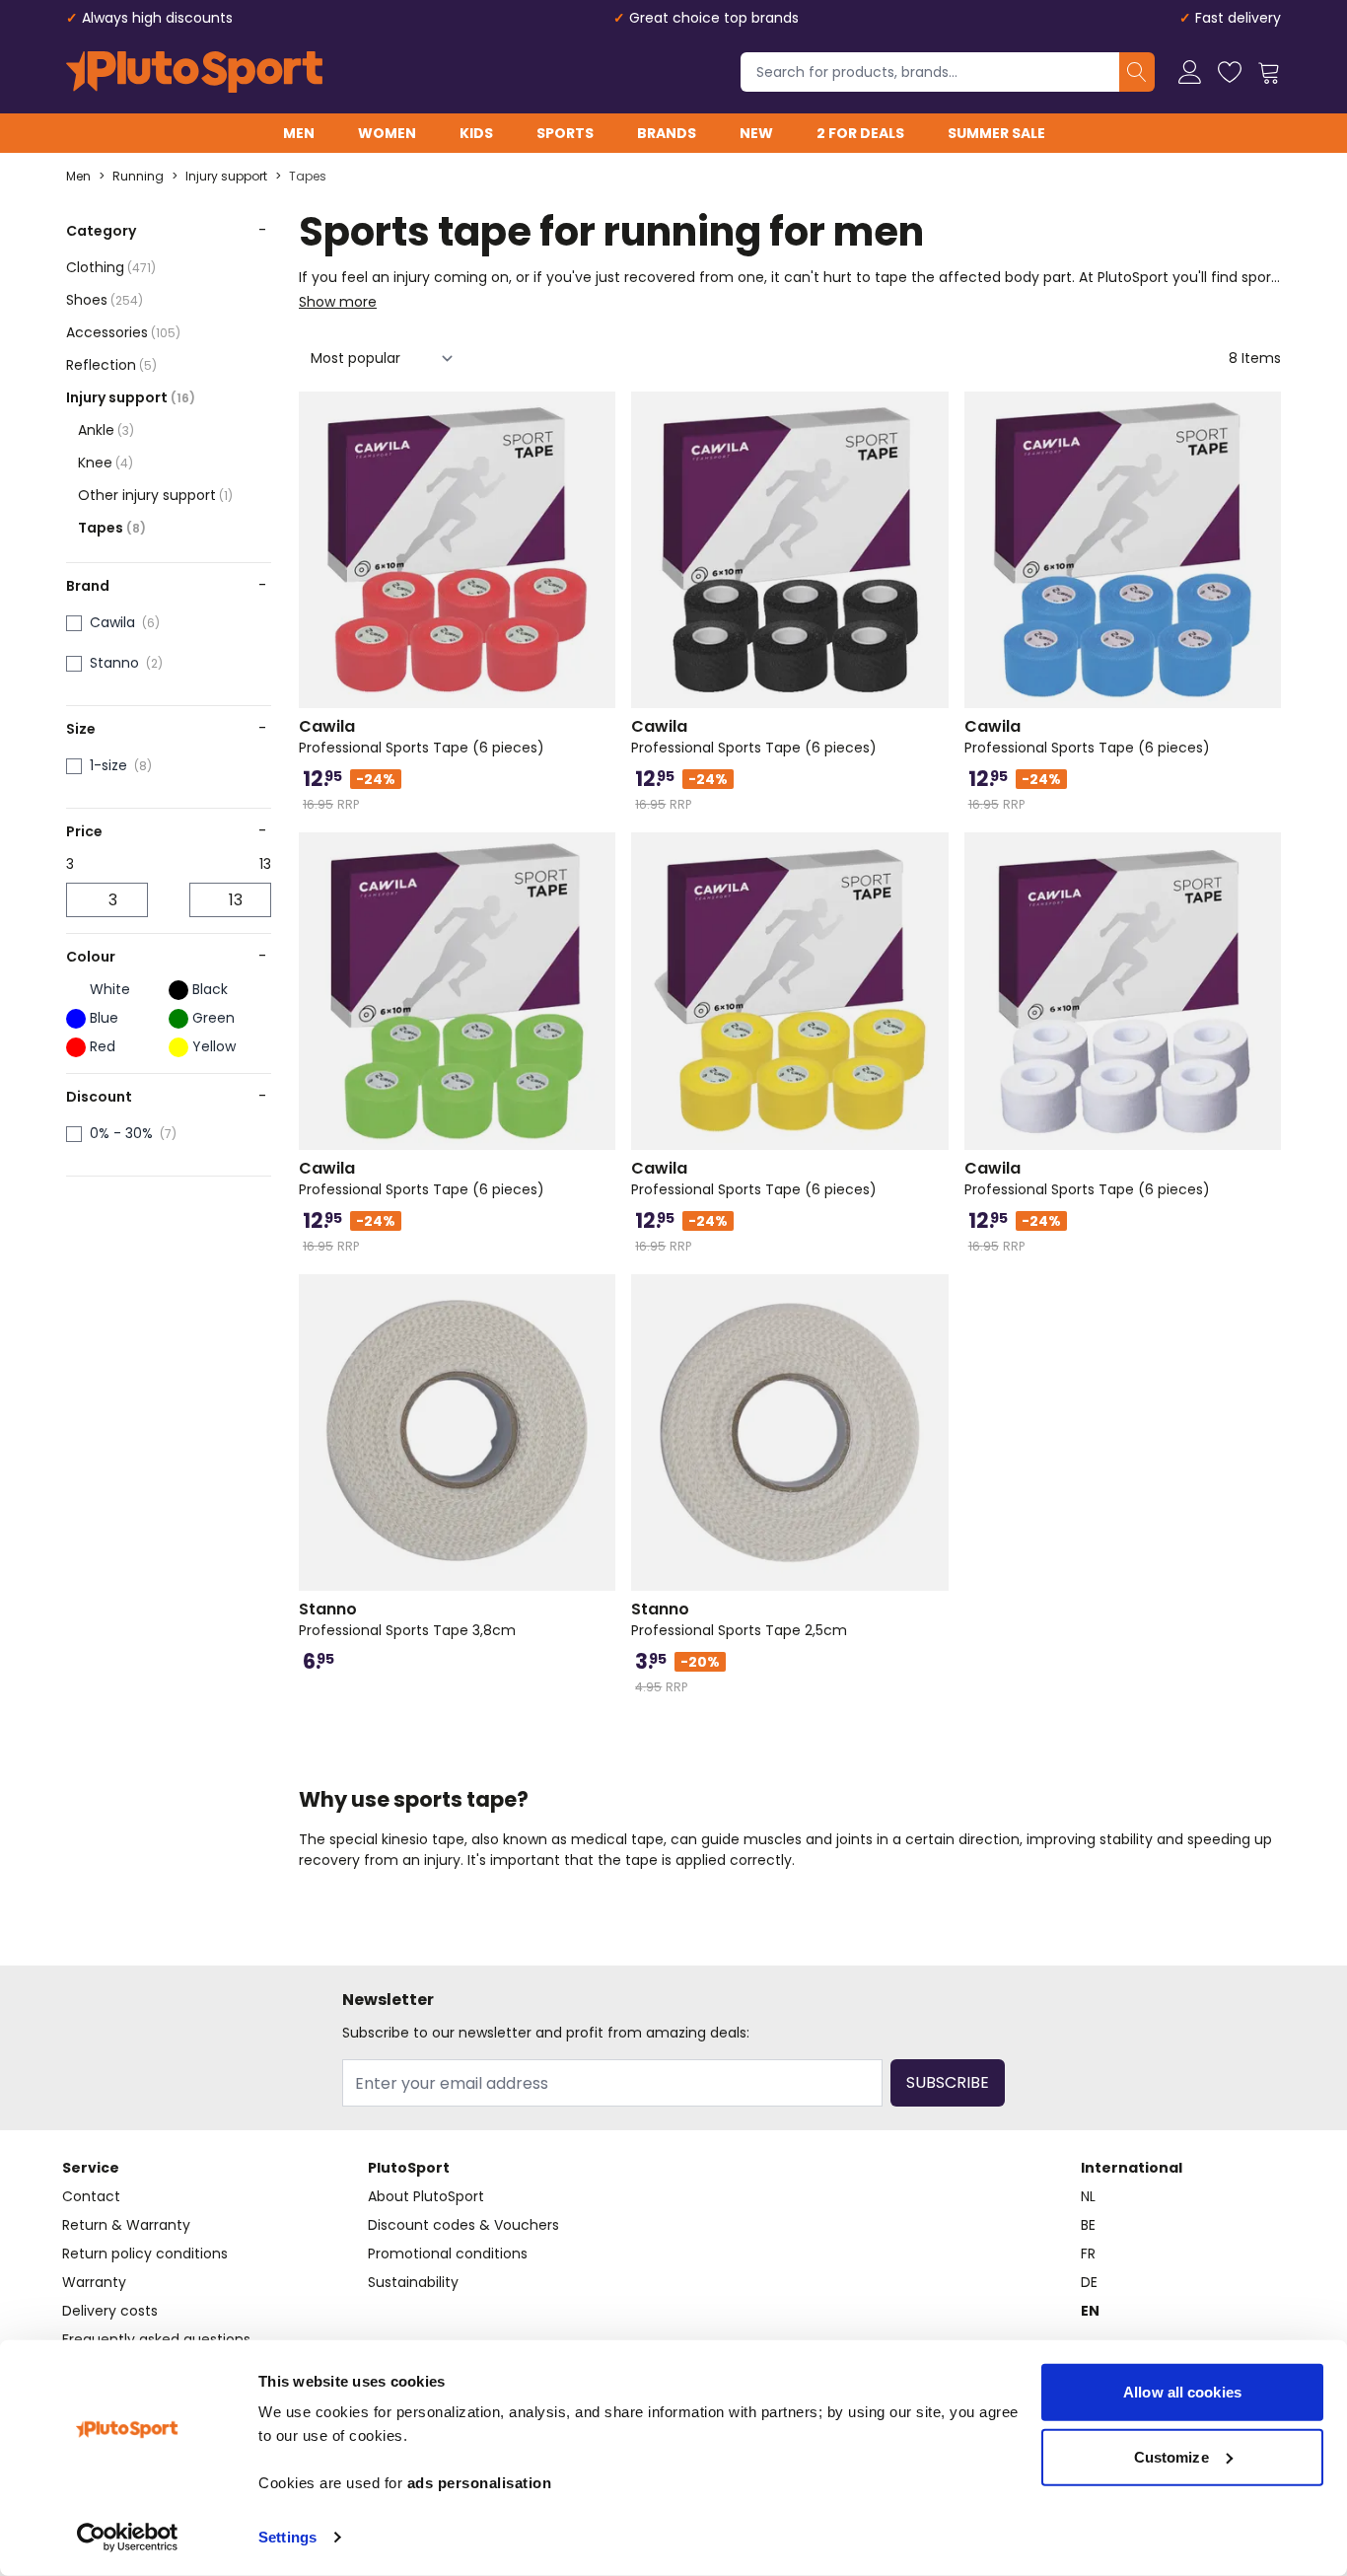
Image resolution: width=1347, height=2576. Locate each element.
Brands (667, 133)
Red (103, 1046)
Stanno (114, 663)
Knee (106, 463)
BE (1088, 2225)
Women (387, 133)
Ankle (106, 430)
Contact (91, 2196)
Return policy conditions (145, 2254)
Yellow (214, 1046)
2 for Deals (860, 133)
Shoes (105, 300)
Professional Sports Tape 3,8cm (407, 1619)
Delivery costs (110, 2311)
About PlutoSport (426, 2196)
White (110, 989)
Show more (338, 302)
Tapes (308, 177)
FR (1088, 2254)
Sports (565, 133)
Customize (1171, 2456)
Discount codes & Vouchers (463, 2225)
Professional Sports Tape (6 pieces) (422, 737)
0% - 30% (121, 1133)
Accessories (123, 332)
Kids (476, 133)
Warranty (94, 2282)
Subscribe (948, 2082)
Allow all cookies (1182, 2392)
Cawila (112, 622)
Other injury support (155, 495)
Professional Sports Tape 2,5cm (739, 1619)
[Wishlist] (1230, 72)
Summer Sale (996, 133)
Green (213, 1018)
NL (1088, 2196)
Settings (287, 2537)
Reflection (111, 365)
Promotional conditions (448, 2254)
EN (1090, 2311)
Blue (104, 1018)
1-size (108, 765)
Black (210, 989)
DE (1089, 2282)
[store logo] (194, 72)
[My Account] (1190, 72)
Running (138, 177)
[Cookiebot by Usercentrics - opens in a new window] (128, 2538)
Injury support (226, 177)
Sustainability (413, 2282)
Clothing (111, 267)
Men (299, 133)
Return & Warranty (126, 2225)
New (756, 133)
